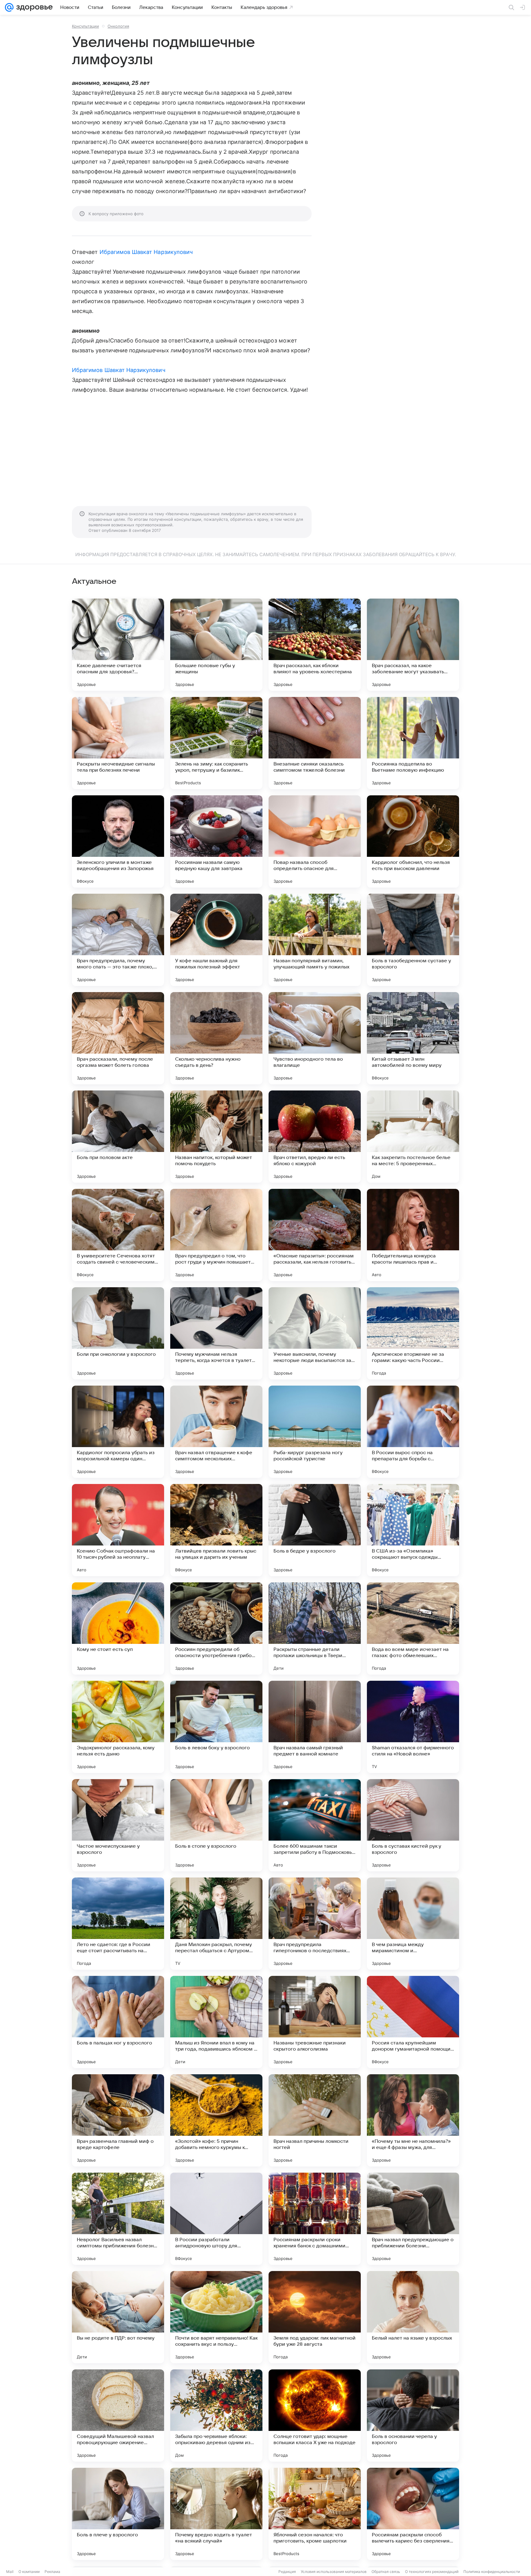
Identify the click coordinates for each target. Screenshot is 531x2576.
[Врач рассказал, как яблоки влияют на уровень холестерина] (315, 645)
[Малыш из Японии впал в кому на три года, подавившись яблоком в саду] (216, 2022)
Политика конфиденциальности (492, 2572)
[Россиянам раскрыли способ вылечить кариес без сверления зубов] (413, 2514)
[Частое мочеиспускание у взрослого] (118, 1825)
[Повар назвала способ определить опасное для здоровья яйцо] (315, 841)
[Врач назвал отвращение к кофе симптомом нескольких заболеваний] (216, 1432)
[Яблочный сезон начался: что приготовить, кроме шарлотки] (315, 2514)
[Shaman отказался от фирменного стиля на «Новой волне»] (413, 1727)
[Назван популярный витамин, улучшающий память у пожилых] (315, 940)
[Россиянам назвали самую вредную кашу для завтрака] (216, 841)
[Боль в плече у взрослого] (118, 2514)
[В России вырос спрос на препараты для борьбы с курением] (413, 1432)
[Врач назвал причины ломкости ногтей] (315, 2120)
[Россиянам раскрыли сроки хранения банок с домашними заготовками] (315, 2219)
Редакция (287, 2572)
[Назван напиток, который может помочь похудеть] (216, 1137)
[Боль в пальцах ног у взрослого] (118, 2022)
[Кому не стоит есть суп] (118, 1628)
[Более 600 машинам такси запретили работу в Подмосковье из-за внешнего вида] (315, 1825)
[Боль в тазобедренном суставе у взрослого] (413, 940)
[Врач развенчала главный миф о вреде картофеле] (118, 2120)
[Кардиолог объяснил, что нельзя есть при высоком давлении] (413, 841)
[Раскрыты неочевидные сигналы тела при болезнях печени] (118, 743)
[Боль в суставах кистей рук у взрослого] (413, 1825)
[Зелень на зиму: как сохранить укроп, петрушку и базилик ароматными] (216, 743)
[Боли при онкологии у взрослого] (118, 1333)
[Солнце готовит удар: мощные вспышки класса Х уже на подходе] (315, 2416)
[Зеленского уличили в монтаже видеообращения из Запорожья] (118, 841)
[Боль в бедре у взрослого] (315, 1530)
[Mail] (9, 7)
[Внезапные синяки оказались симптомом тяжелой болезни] (315, 743)
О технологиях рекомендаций (432, 2572)
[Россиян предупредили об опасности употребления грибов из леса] (216, 1628)
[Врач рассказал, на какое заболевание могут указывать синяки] (413, 645)
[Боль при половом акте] (118, 1137)
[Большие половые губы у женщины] (216, 645)
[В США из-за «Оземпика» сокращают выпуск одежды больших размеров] (413, 1530)
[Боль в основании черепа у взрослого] (413, 2416)
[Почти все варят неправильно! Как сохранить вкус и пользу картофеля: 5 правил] (216, 2317)
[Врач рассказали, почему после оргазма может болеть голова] (118, 1038)
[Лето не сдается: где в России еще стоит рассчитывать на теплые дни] (118, 1924)
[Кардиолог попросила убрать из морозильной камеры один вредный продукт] (118, 1432)
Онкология (118, 26)
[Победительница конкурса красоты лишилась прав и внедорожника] (413, 1235)
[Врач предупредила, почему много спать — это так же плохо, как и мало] (118, 940)
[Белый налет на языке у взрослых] (413, 2317)
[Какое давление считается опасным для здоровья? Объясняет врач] (118, 645)
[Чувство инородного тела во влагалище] (315, 1038)
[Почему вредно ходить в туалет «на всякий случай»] (216, 2514)
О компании (29, 2572)
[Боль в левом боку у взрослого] (216, 1727)
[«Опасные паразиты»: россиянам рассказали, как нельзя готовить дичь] (315, 1235)
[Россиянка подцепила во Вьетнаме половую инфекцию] (413, 743)
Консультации (85, 26)
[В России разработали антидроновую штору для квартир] (216, 2219)
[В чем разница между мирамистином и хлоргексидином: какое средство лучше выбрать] (413, 1924)
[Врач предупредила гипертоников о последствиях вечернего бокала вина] (315, 1924)
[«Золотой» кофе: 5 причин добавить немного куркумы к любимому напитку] (216, 2120)
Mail (10, 2572)
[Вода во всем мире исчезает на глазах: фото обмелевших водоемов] (413, 1628)
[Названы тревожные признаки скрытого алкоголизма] (315, 2022)
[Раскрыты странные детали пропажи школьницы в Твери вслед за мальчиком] (315, 1628)
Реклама (52, 2572)
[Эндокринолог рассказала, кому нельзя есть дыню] (118, 1727)
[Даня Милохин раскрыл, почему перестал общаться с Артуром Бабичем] (216, 1924)
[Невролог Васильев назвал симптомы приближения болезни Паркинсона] (118, 2219)
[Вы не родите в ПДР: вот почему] (118, 2317)
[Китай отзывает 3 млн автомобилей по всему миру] (413, 1038)
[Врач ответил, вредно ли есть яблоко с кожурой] (315, 1137)
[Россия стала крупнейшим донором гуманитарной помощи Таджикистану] (413, 2022)
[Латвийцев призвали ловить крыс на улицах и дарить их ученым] (216, 1530)
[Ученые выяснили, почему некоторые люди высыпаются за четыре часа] (315, 1333)
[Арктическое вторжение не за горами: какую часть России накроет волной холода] (413, 1333)
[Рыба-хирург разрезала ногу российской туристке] (315, 1432)
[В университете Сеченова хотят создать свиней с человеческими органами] (118, 1235)
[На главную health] (33, 7)
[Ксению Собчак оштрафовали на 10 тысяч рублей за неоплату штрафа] (118, 1530)
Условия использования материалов (334, 2572)
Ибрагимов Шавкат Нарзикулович (146, 252)
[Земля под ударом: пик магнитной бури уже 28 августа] (315, 2317)
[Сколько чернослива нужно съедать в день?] (216, 1038)
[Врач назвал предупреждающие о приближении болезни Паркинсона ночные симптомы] (413, 2219)
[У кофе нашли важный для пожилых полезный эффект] (216, 940)
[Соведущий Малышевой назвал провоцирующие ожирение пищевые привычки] (118, 2416)
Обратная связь (386, 2572)
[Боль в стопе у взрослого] (216, 1825)
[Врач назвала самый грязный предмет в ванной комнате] (315, 1727)
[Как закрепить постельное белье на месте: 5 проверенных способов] (413, 1137)
